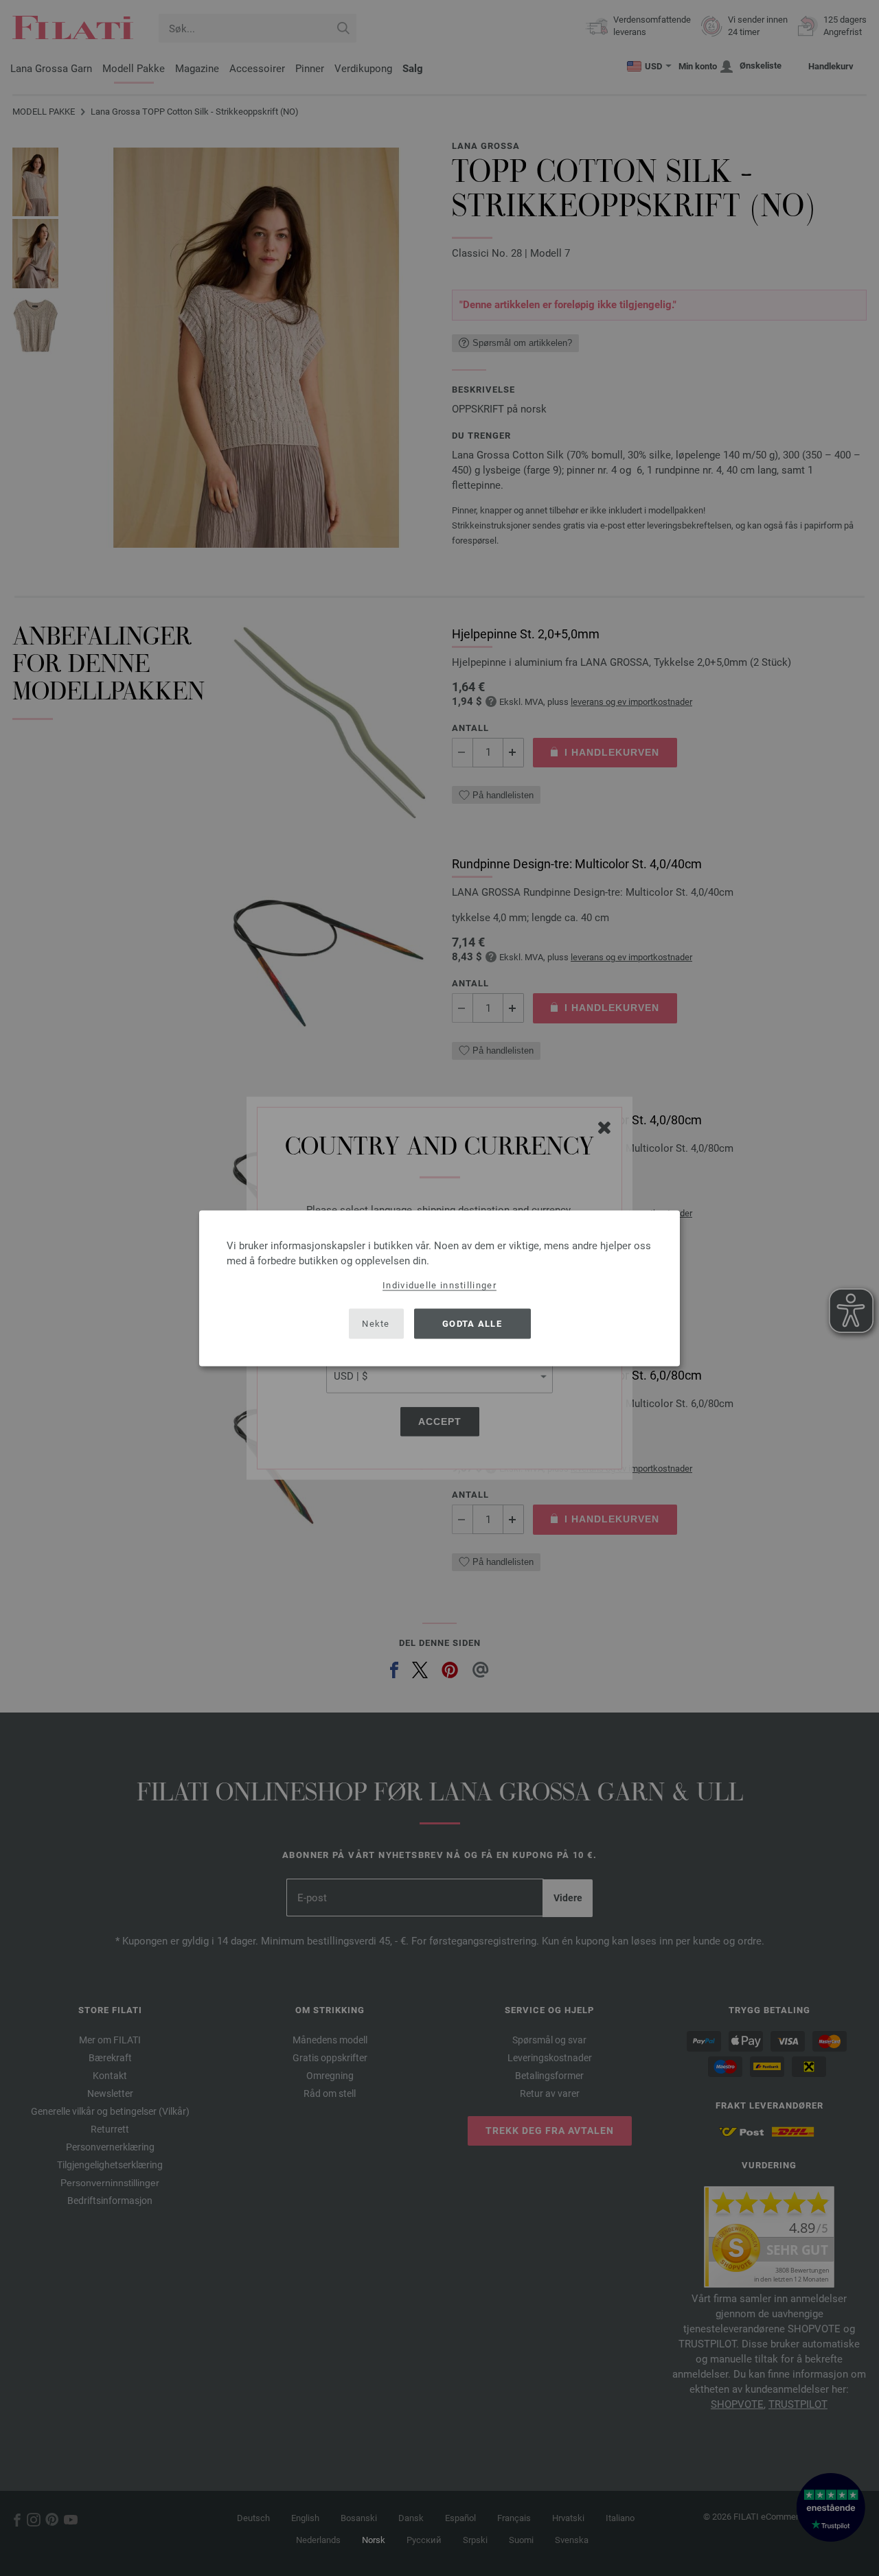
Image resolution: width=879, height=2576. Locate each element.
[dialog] (439, 1288)
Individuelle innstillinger (439, 1285)
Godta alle (472, 1324)
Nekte (376, 1324)
